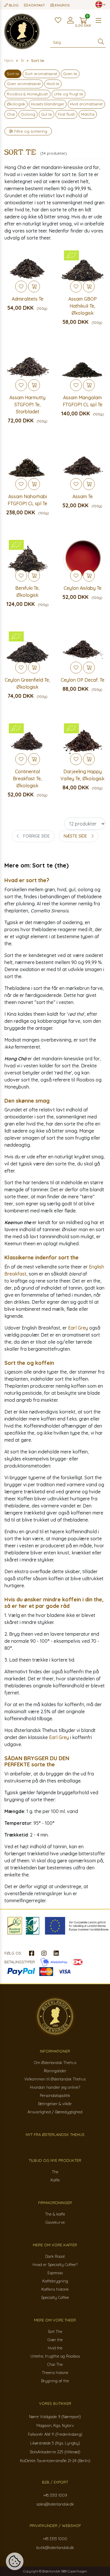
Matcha (88, 114)
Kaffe (55, 2180)
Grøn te (70, 74)
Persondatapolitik (55, 2095)
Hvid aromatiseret (86, 104)
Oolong (28, 114)
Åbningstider (55, 2071)
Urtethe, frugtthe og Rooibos (55, 2356)
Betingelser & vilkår (55, 2104)
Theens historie (55, 2373)
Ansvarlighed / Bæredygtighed (55, 2112)
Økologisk (16, 104)
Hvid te (53, 84)
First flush (66, 114)
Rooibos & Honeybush (27, 94)
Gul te (46, 114)
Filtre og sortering (30, 131)
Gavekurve (55, 2222)
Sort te (13, 74)
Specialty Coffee (55, 2297)
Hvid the (55, 2348)
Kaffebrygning (55, 2281)
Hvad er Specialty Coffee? (55, 2265)
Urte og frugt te (68, 94)
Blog (13, 5)
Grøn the (55, 2340)
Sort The (55, 2331)
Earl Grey (78, 1328)
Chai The (55, 2364)
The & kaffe (55, 2214)
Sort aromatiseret (41, 74)
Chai (11, 114)
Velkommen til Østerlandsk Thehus (55, 2079)
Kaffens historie (55, 2289)
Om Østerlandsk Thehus (55, 2063)
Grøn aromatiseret (24, 84)
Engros (62, 5)
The (55, 2172)
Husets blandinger (48, 104)
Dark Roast (55, 2256)
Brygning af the (55, 2381)
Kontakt (36, 5)
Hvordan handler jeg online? (55, 2087)
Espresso (55, 2273)
